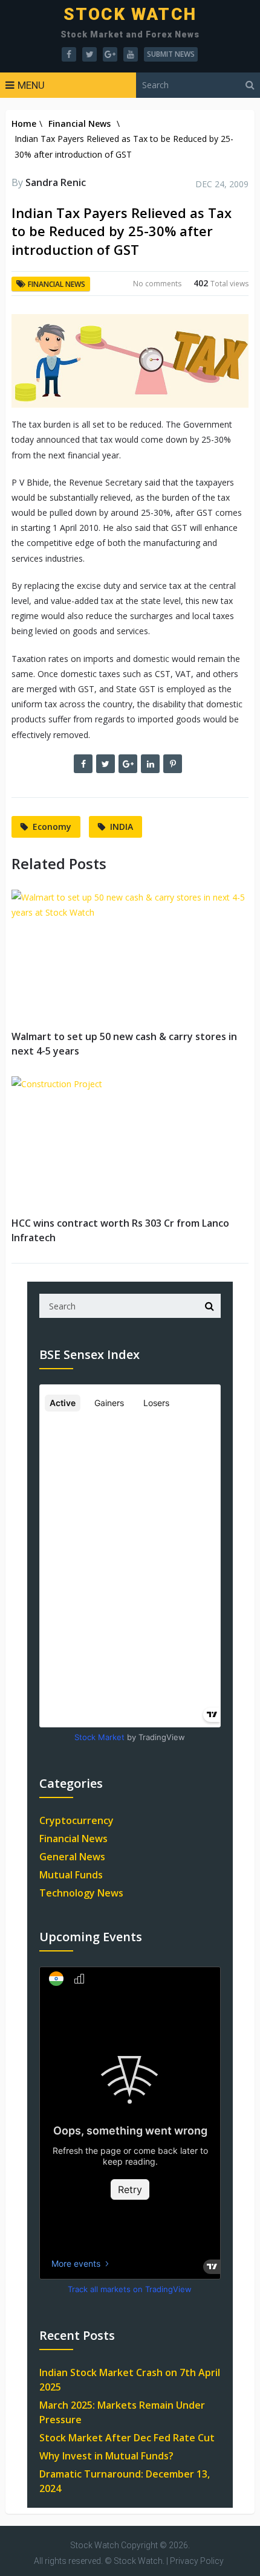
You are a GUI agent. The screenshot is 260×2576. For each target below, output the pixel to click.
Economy (52, 827)
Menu (31, 85)
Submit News (171, 54)
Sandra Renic (56, 182)
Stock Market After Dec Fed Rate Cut (127, 2438)
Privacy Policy (197, 2561)
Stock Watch (130, 14)
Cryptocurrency (76, 1820)
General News (72, 1857)
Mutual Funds (71, 1875)
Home (24, 124)
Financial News (80, 124)
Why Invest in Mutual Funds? (106, 2456)
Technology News (81, 1893)
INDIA (122, 827)
